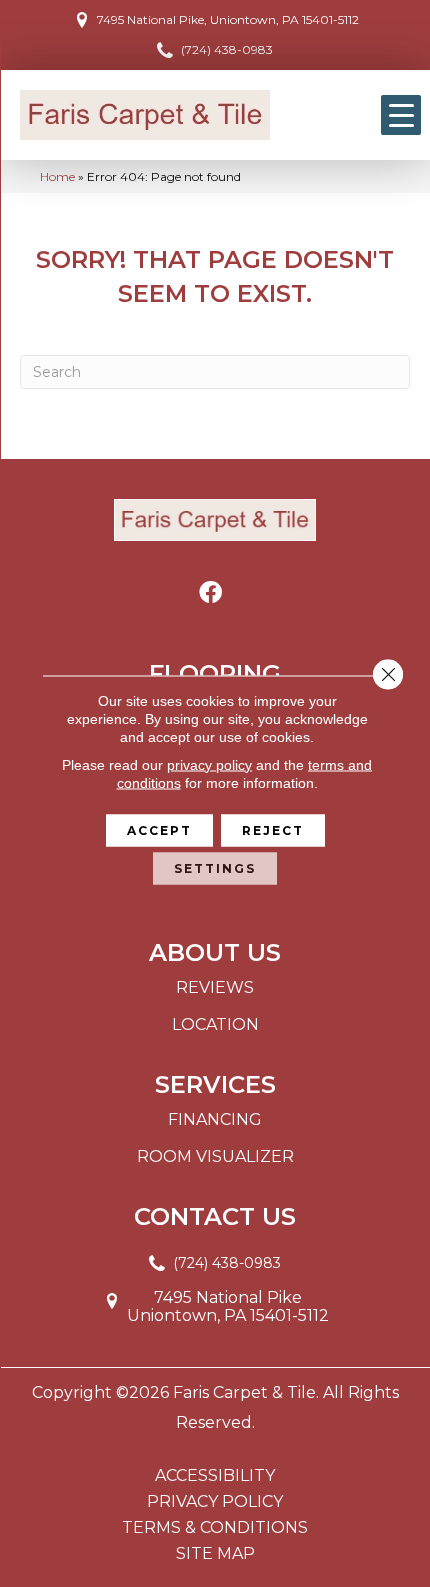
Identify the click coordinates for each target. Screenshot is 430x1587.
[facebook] (210, 593)
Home (57, 176)
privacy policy (209, 764)
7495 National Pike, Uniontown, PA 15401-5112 (228, 19)
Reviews (215, 987)
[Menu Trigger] (401, 115)
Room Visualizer (215, 1156)
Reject (273, 829)
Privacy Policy (215, 1502)
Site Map (215, 1554)
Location (215, 1024)
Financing (215, 1119)
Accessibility (215, 1476)
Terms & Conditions (215, 1528)
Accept (159, 829)
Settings (215, 867)
